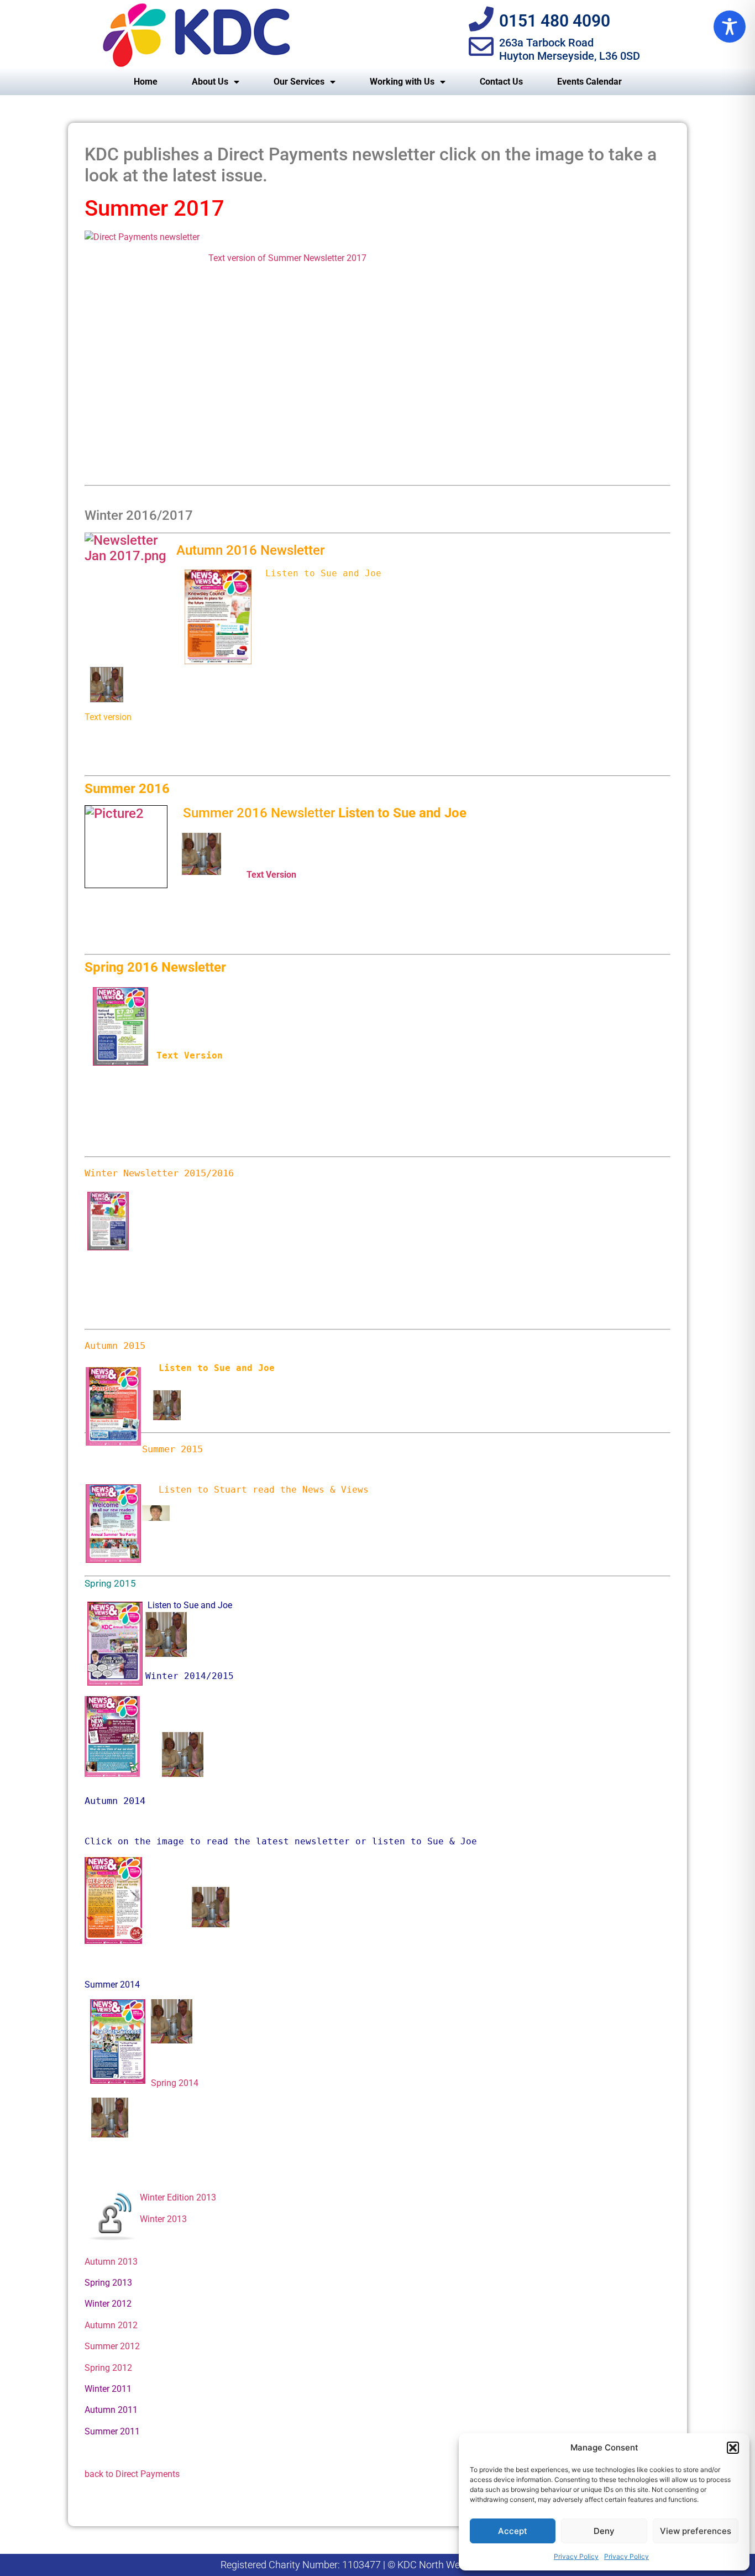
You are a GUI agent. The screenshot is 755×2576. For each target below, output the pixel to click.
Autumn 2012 (111, 2325)
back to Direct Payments (132, 2474)
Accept (513, 2531)
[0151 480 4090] (481, 19)
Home (146, 82)
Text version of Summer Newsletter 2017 (287, 258)
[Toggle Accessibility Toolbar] (730, 27)
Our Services (299, 82)
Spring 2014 (175, 2083)
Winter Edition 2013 (178, 2197)
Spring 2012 (108, 2368)
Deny (604, 2531)
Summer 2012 (112, 2346)
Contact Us (501, 82)
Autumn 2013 (111, 2262)
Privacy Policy (576, 2556)
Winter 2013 (163, 2219)
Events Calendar (589, 82)
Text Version (271, 875)
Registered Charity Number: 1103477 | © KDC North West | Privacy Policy (378, 2565)
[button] (733, 2448)
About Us (210, 82)
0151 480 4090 (555, 21)
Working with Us (402, 82)
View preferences (696, 2531)
